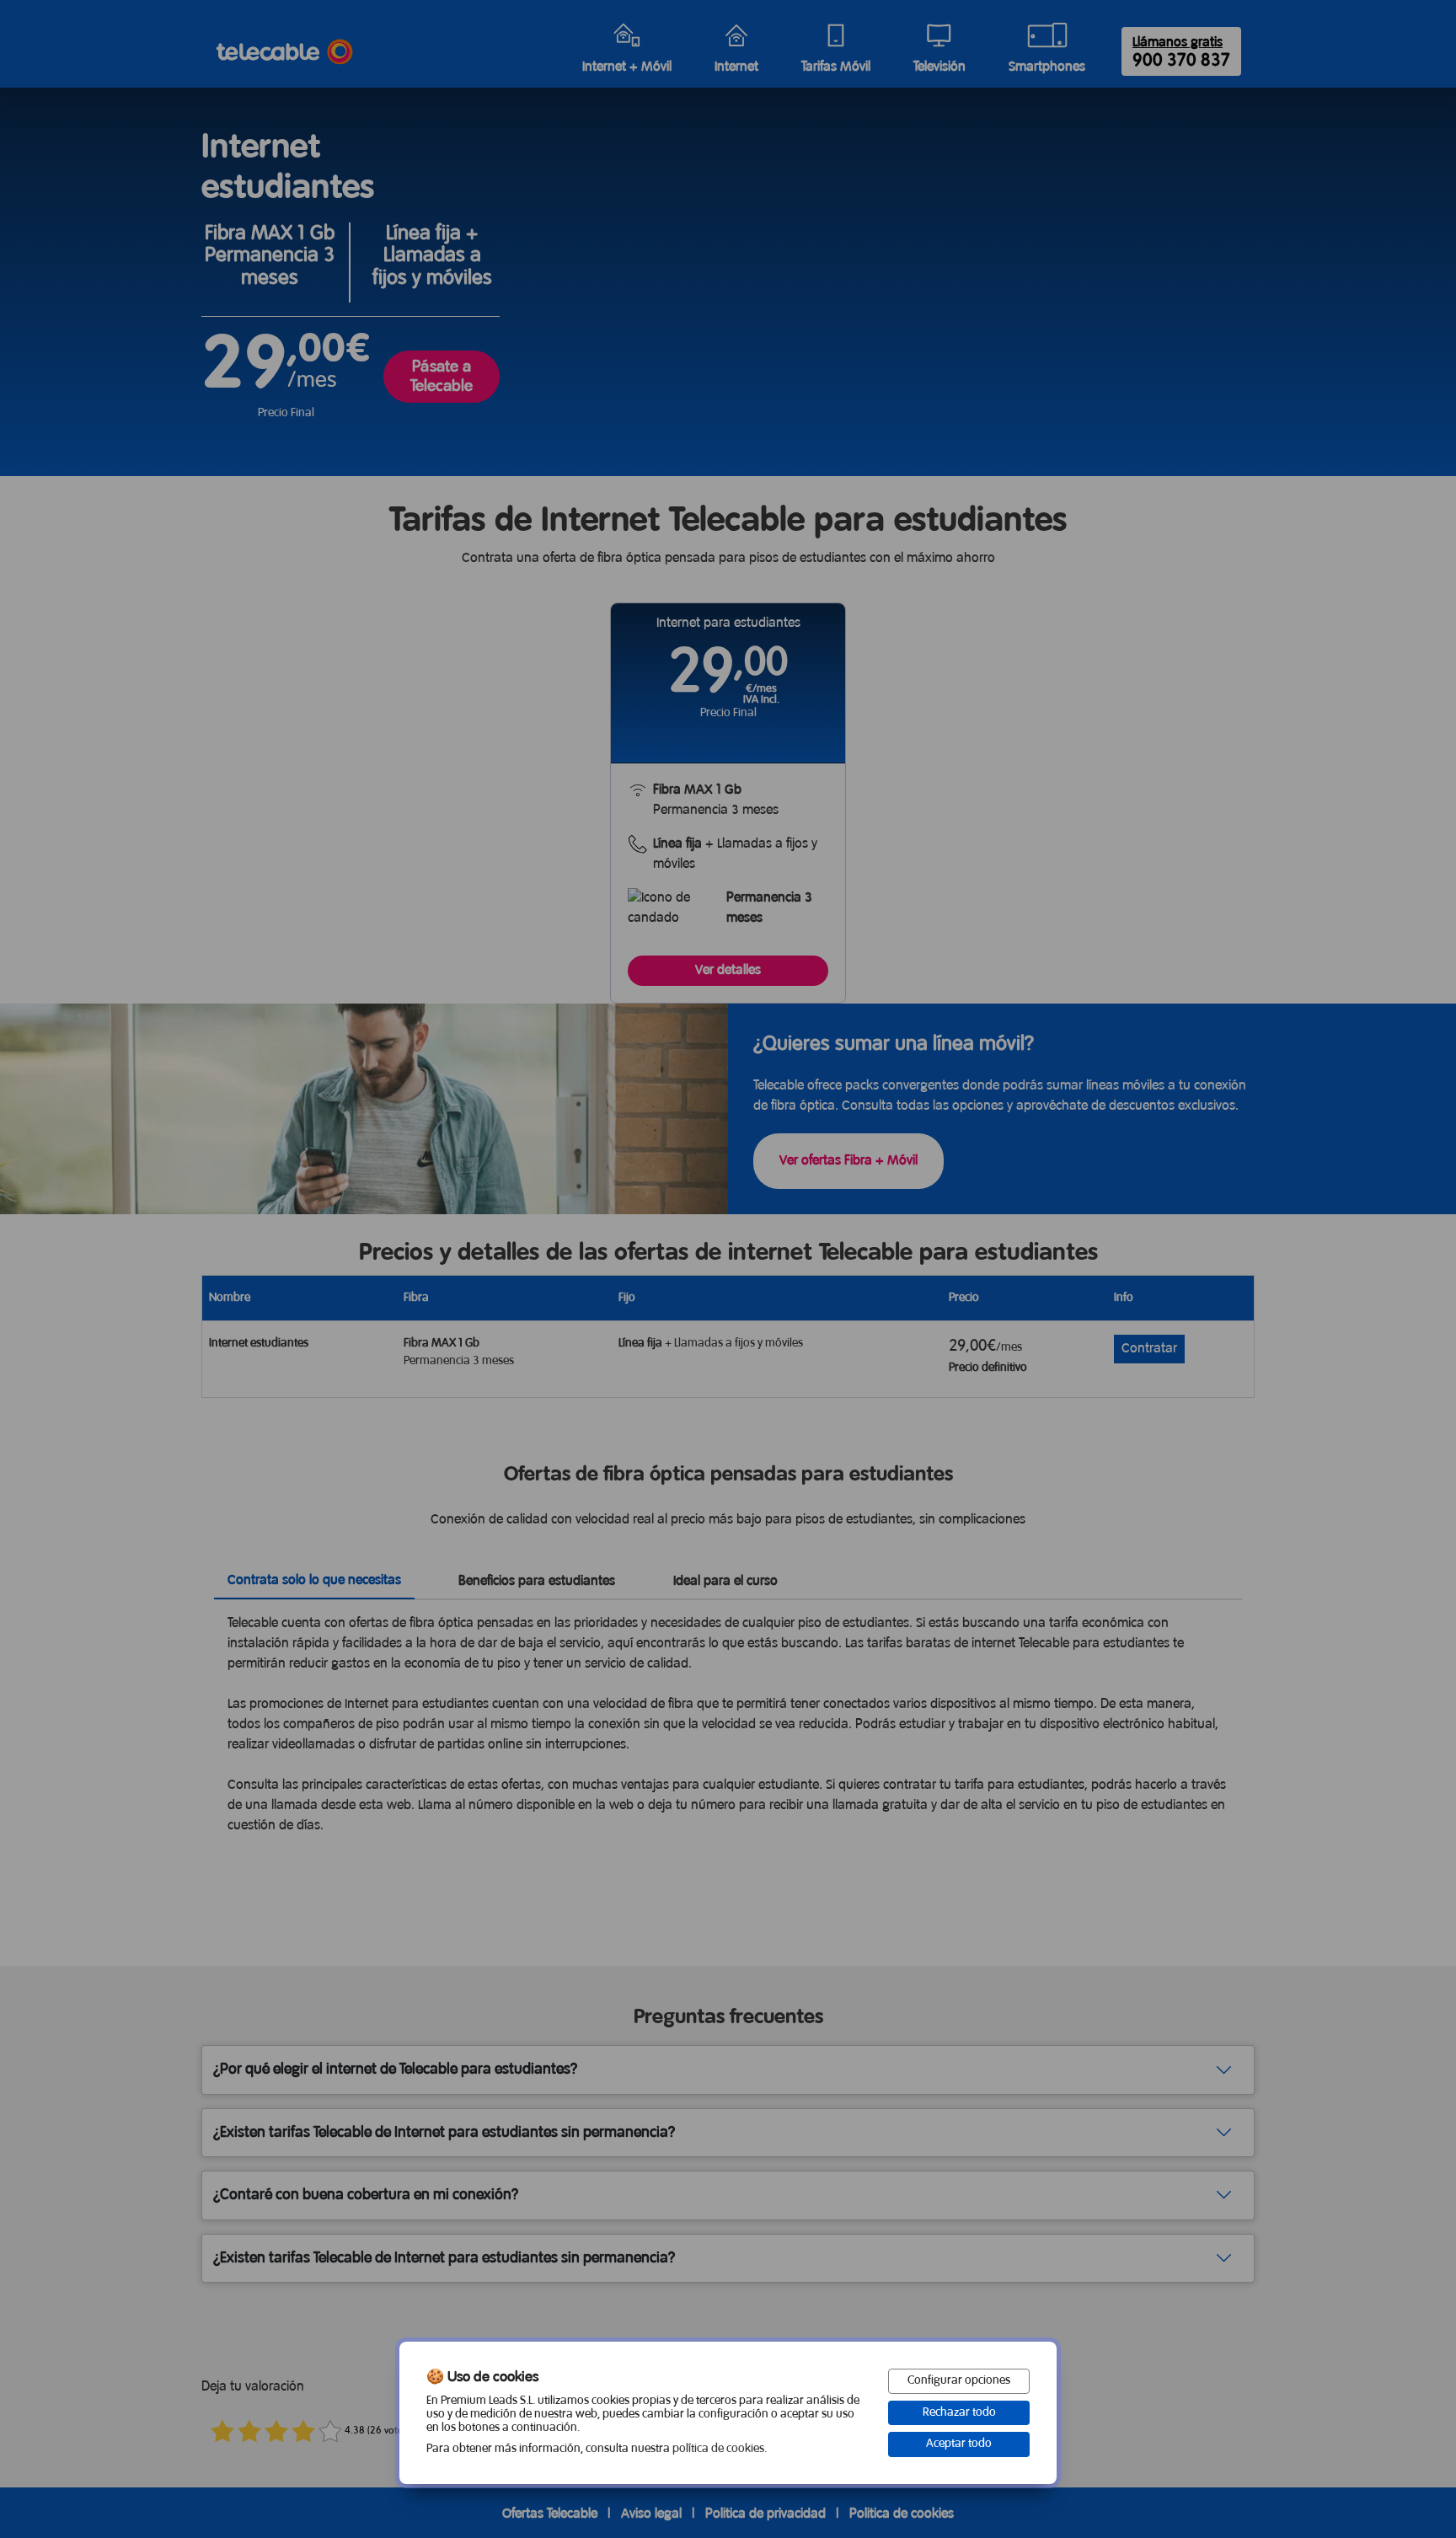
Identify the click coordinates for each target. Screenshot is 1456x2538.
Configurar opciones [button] (959, 2381)
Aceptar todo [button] (959, 2444)
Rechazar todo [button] (959, 2413)
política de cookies (718, 2449)
